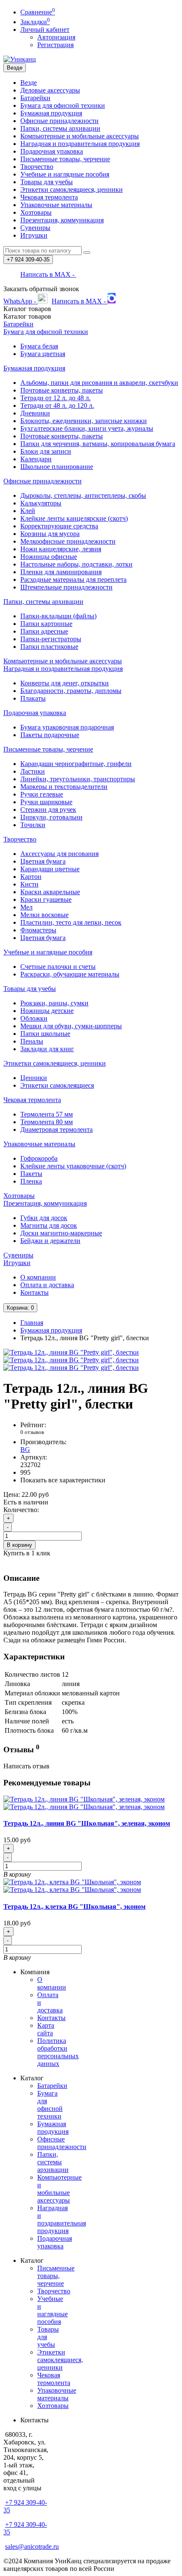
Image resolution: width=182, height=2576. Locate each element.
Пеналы (32, 1041)
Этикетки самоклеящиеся (57, 1085)
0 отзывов (32, 1432)
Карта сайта (46, 2029)
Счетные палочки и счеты (58, 967)
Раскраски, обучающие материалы (70, 974)
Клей (28, 511)
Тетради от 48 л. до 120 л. (57, 405)
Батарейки (35, 98)
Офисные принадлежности (59, 121)
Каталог (27, 316)
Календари (36, 459)
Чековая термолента (49, 197)
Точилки (33, 825)
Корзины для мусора (50, 534)
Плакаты (33, 698)
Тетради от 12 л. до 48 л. (55, 398)
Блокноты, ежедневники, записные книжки (84, 421)
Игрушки (34, 235)
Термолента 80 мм (47, 1122)
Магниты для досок (49, 1225)
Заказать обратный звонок (41, 289)
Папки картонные (46, 624)
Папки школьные (45, 1034)
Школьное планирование (57, 467)
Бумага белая (39, 346)
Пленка (31, 1181)
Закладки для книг (47, 1049)
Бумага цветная (43, 354)
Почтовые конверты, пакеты (62, 390)
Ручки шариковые (46, 802)
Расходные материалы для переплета (73, 579)
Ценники (34, 1078)
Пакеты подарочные (50, 735)
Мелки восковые (44, 915)
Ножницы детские (47, 1011)
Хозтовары (36, 212)
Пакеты (31, 1174)
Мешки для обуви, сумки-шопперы (71, 1026)
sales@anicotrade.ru (32, 2547)
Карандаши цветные (50, 869)
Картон (31, 877)
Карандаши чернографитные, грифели (76, 764)
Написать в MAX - (48, 274)
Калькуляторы (41, 503)
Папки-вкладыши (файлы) (58, 616)
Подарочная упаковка (52, 151)
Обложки (34, 1018)
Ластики (33, 771)
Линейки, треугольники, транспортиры (78, 779)
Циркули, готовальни (51, 817)
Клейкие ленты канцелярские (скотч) (74, 518)
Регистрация (55, 45)
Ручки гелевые (42, 794)
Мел (26, 907)
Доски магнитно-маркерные (61, 1233)
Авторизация (56, 37)
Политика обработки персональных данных (58, 2052)
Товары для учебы (47, 182)
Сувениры (35, 228)
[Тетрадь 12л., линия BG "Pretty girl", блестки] (71, 1352)
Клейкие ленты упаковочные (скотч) (73, 1166)
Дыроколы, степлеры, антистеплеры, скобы (83, 495)
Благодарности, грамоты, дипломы (71, 691)
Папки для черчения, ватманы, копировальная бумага (98, 444)
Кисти (29, 884)
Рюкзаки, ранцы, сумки (54, 1003)
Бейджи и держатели (50, 1241)
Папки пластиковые (49, 647)
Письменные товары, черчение (65, 159)
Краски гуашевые (46, 899)
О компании (38, 1277)
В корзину (19, 1545)
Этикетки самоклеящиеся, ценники (72, 189)
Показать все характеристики (63, 1480)
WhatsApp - (21, 301)
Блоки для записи (46, 451)
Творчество (37, 167)
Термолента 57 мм (47, 1114)
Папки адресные (44, 631)
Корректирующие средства (59, 526)
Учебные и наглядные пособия (65, 174)
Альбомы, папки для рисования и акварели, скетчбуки (99, 383)
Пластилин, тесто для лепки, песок (71, 922)
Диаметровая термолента (57, 1129)
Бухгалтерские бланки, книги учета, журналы (87, 428)
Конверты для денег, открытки (65, 683)
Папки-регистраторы (51, 639)
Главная (32, 1323)
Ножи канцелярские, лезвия (61, 549)
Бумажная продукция (51, 113)
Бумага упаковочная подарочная (67, 727)
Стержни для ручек (48, 810)
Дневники (35, 413)
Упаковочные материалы (56, 205)
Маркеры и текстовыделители (64, 787)
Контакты (34, 1292)
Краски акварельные (50, 892)
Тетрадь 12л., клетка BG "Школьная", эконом (74, 1907)
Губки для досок (44, 1218)
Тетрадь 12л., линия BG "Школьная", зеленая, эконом (87, 1823)
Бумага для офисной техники (63, 105)
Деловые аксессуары (50, 90)
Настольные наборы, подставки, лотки (76, 564)
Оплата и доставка (47, 1285)
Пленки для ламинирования (61, 572)
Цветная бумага (43, 861)
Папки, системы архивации (60, 128)
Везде (29, 83)
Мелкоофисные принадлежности (68, 541)
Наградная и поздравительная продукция (80, 144)
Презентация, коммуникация (62, 220)
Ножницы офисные (49, 557)
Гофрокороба (39, 1158)
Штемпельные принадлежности (66, 587)
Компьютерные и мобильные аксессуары (80, 136)
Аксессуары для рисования (59, 854)
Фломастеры (38, 930)
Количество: (21, 1510)
